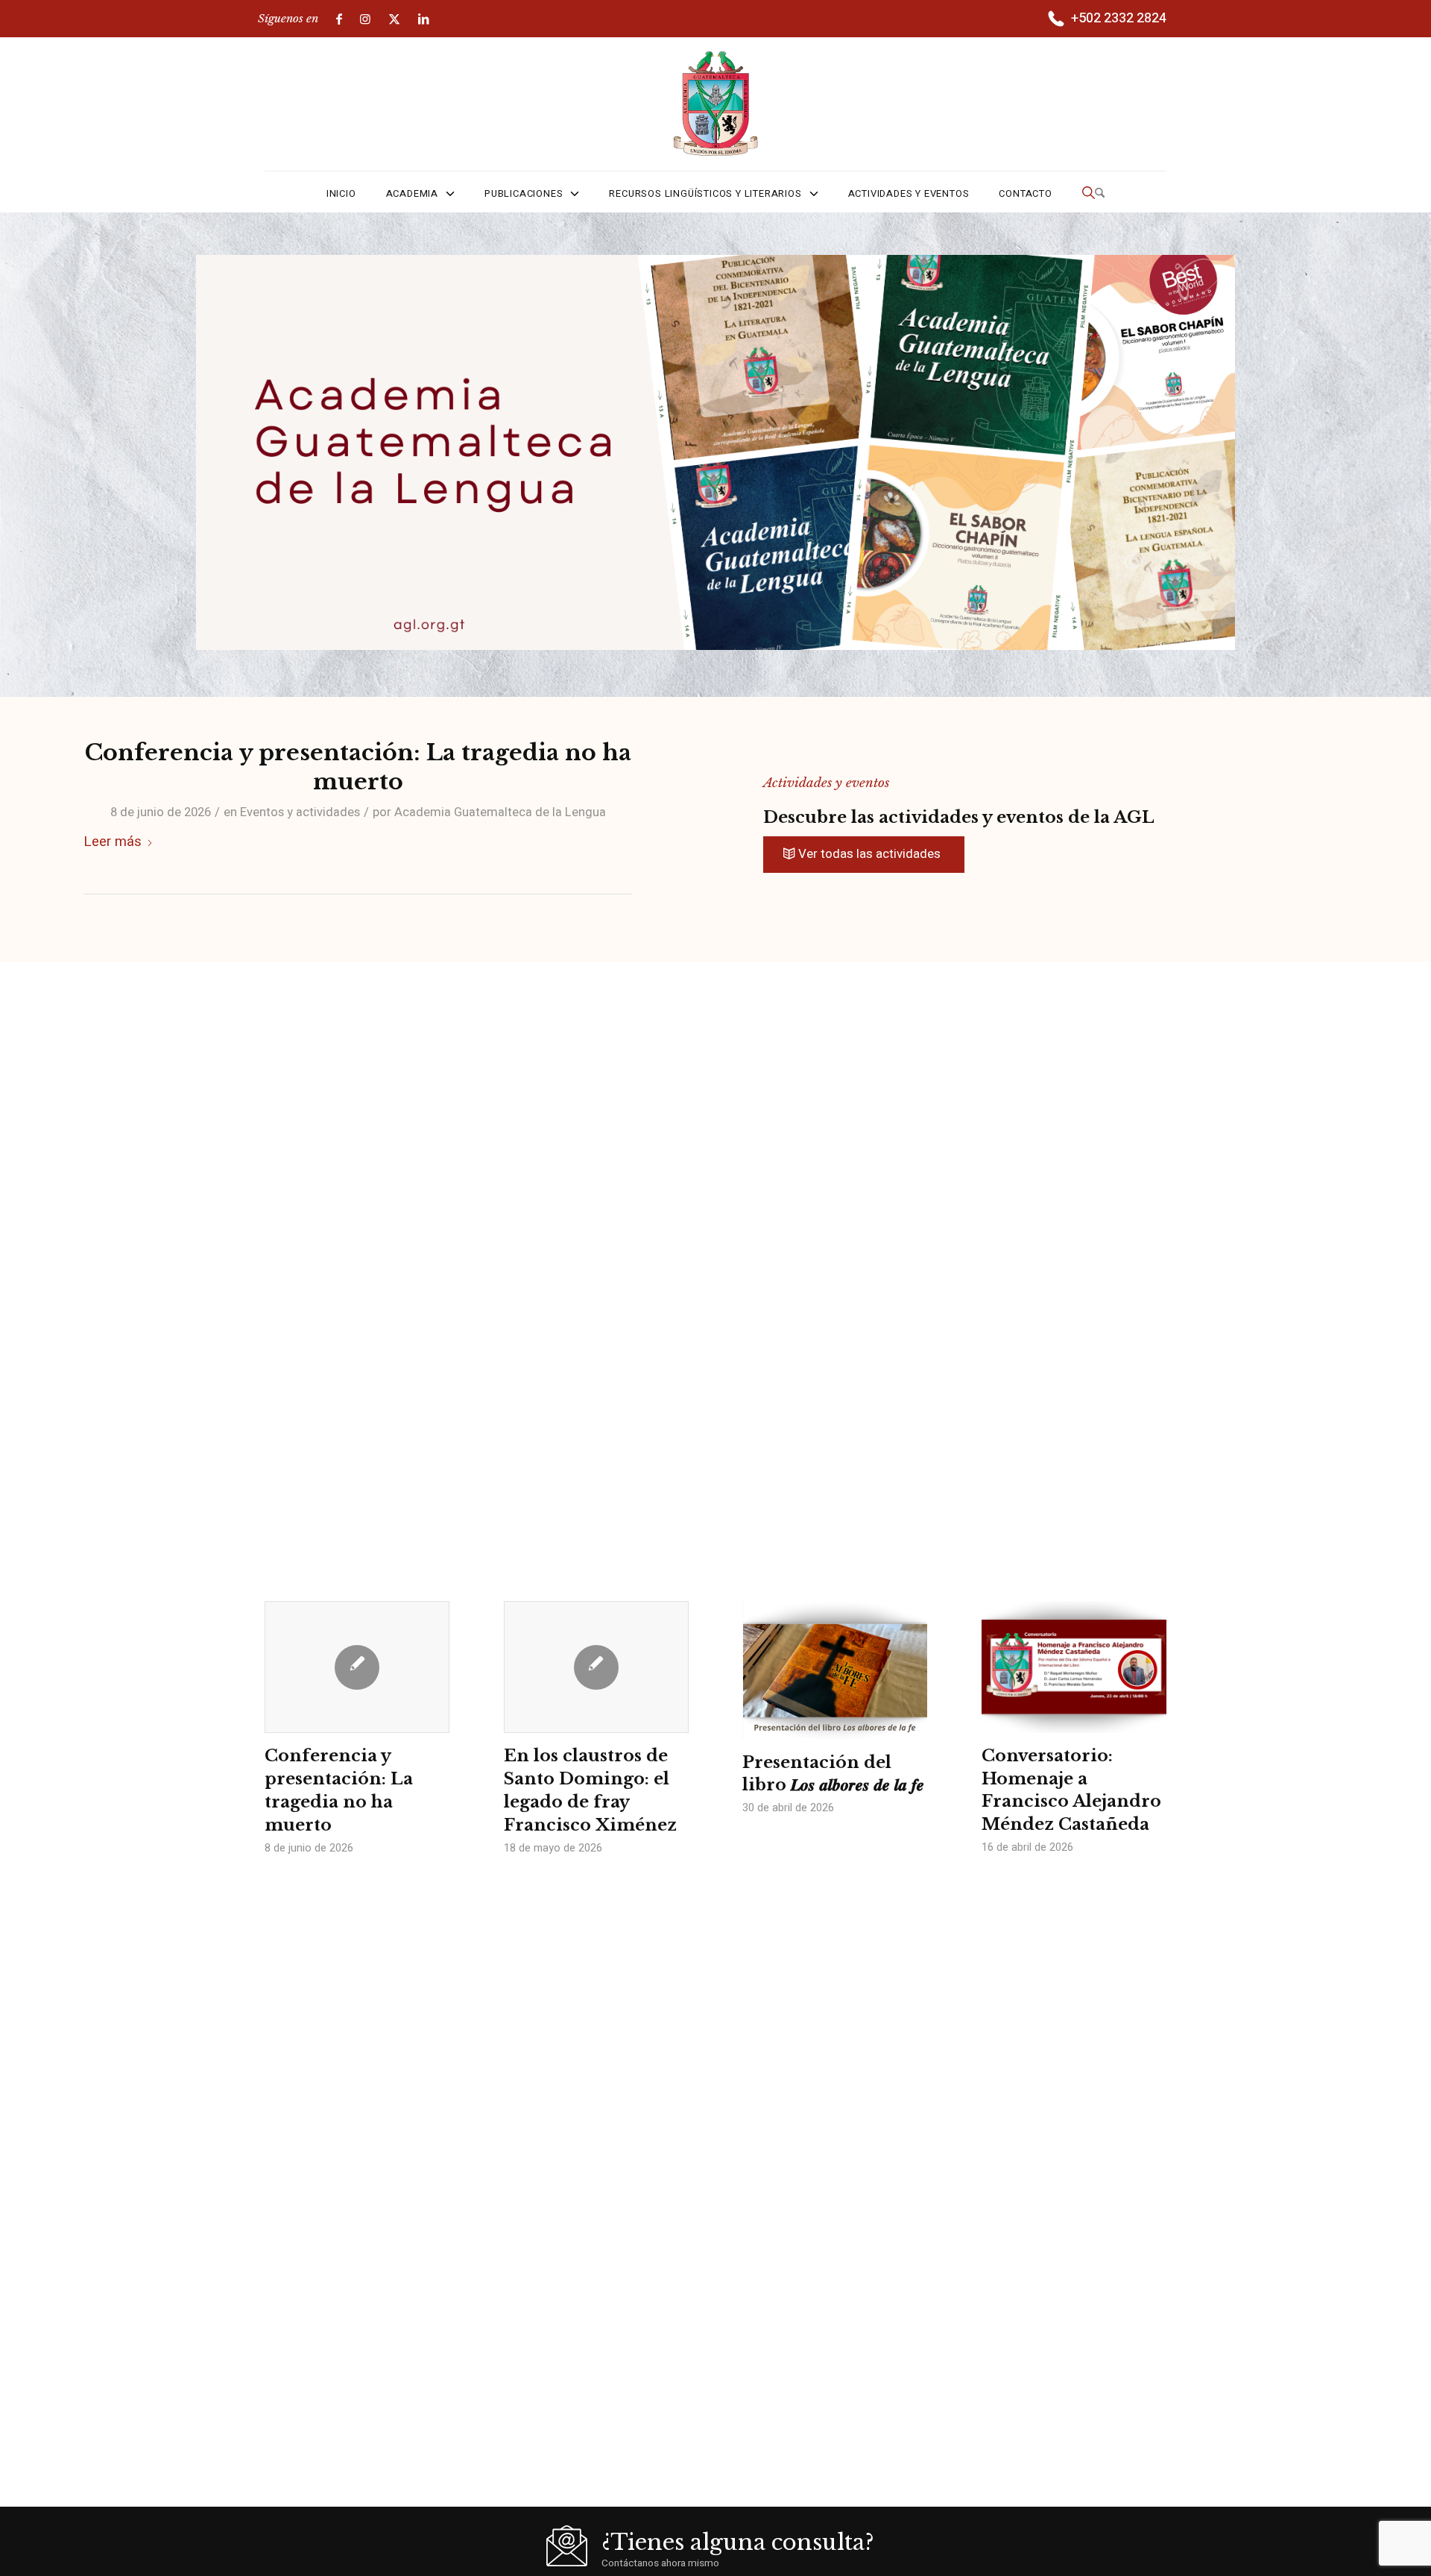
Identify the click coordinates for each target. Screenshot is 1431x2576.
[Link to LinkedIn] (423, 19)
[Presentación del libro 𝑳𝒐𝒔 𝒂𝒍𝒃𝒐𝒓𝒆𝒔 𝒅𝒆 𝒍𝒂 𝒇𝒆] (835, 1670)
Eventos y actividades (300, 812)
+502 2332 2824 (1119, 18)
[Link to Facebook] (339, 19)
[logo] (716, 104)
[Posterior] (1144, 1702)
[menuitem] (1106, 19)
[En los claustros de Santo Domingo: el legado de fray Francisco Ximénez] (596, 1667)
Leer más (113, 842)
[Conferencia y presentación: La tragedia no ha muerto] (357, 1667)
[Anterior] (287, 1702)
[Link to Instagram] (365, 19)
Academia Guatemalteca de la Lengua (500, 812)
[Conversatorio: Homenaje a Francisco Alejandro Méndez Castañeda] (1074, 1667)
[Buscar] (1093, 194)
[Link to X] (394, 19)
